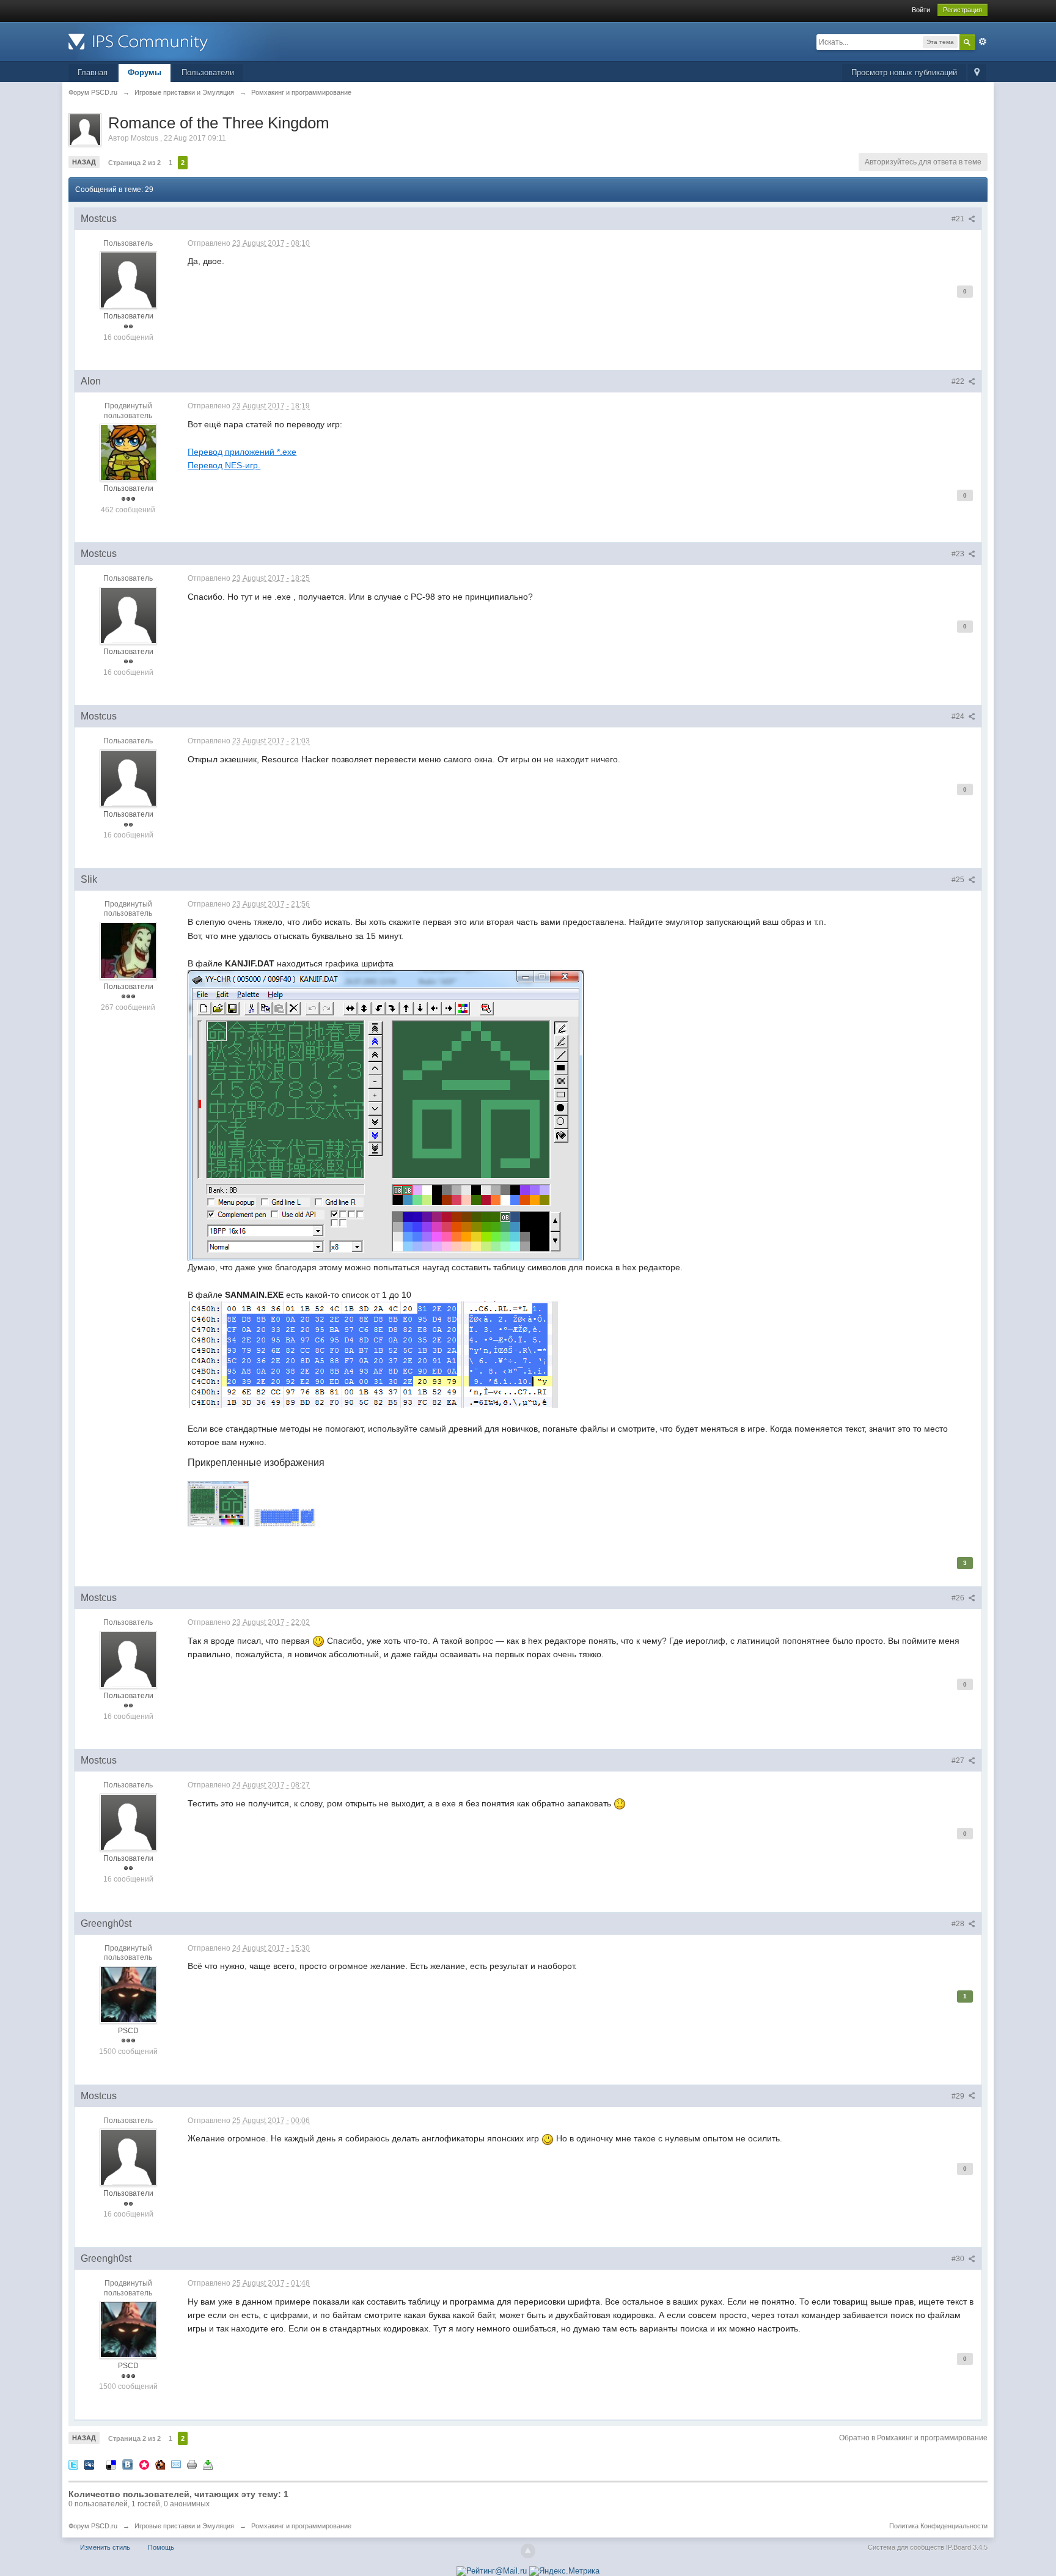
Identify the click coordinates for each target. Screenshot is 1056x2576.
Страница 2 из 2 (134, 163)
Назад (84, 162)
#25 (959, 880)
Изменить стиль (105, 2547)
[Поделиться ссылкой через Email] (176, 2464)
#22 (959, 381)
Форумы (145, 72)
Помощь (161, 2547)
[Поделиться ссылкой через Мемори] (144, 2464)
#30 (959, 2259)
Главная (93, 72)
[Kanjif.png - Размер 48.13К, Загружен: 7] (218, 1504)
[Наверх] (528, 2551)
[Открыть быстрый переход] (977, 73)
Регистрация (963, 10)
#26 (959, 1598)
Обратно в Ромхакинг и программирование (913, 2438)
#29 (959, 2096)
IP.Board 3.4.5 (967, 2547)
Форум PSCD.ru (93, 2526)
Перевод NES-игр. (224, 465)
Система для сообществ (906, 2547)
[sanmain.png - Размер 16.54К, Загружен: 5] (285, 1518)
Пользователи (208, 72)
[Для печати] (192, 2464)
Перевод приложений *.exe (242, 452)
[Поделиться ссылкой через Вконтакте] (128, 2464)
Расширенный (983, 42)
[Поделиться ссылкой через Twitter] (73, 2464)
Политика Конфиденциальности (938, 2526)
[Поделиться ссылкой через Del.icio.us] (111, 2464)
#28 (959, 1924)
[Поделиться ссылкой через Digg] (89, 2464)
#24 (959, 716)
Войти (921, 10)
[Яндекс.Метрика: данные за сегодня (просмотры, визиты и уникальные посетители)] (564, 2571)
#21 (959, 219)
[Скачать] (208, 2464)
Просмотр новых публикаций (904, 72)
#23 (959, 554)
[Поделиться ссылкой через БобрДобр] (160, 2464)
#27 (959, 1761)
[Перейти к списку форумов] (178, 41)
